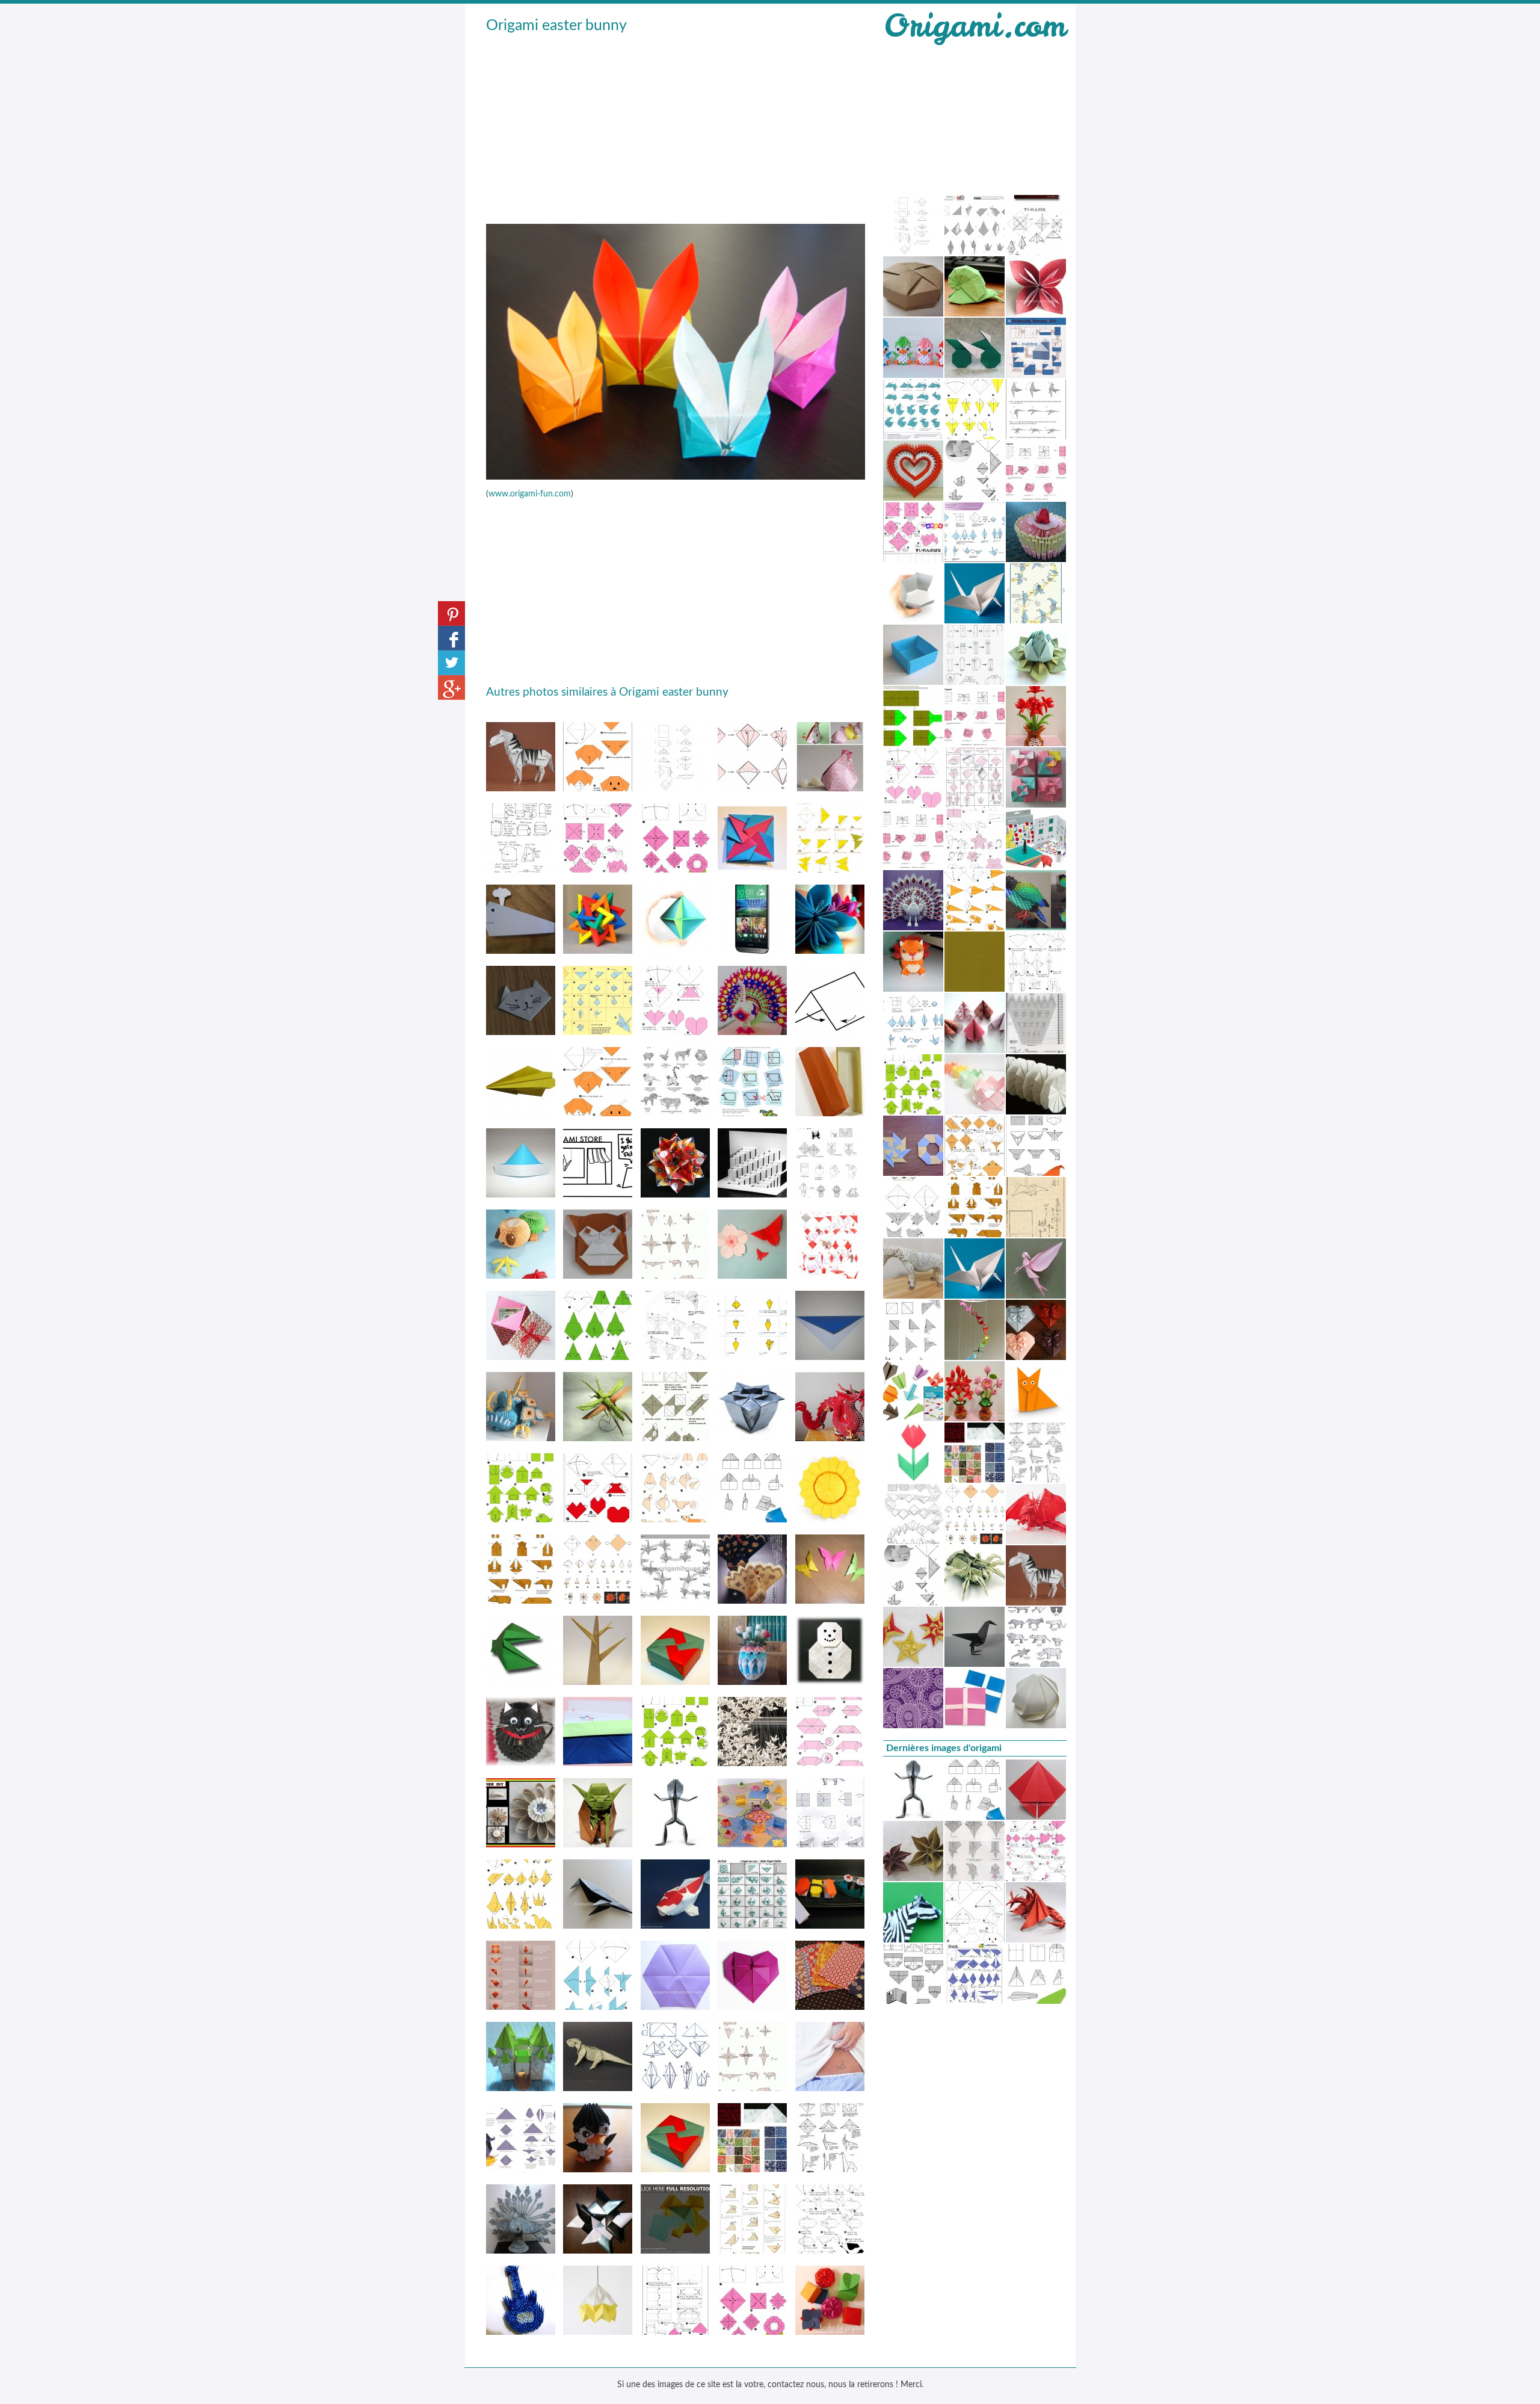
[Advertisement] (676, 127)
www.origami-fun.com (530, 494)
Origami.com (975, 26)
